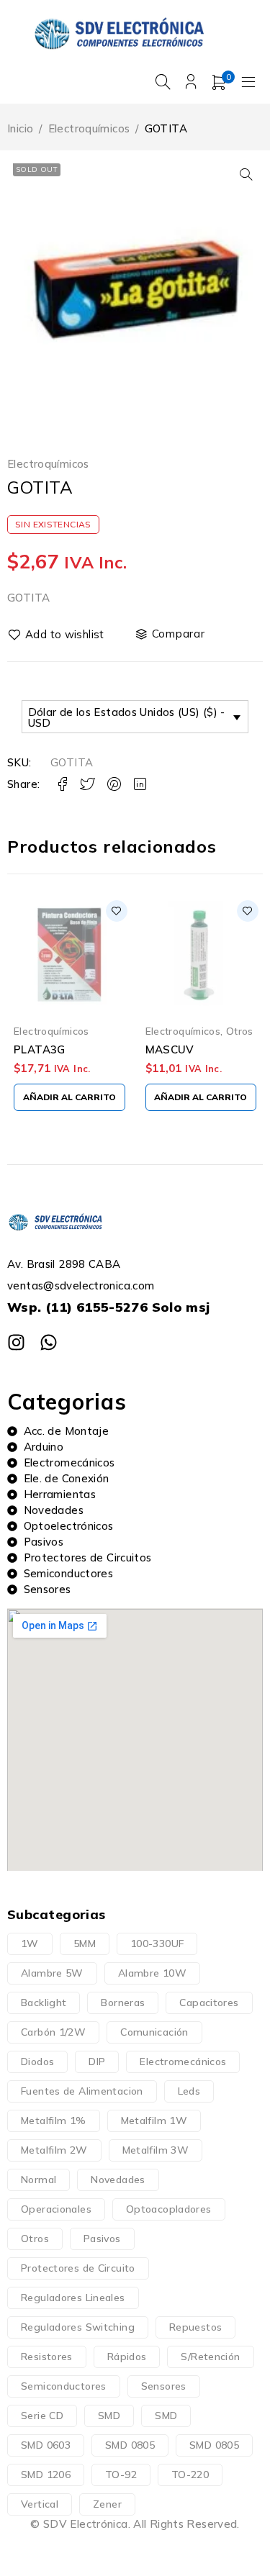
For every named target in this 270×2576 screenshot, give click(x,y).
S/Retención (210, 2357)
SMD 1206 (46, 2475)
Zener (107, 2504)
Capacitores (209, 2003)
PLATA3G (40, 1049)
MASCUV (170, 1049)
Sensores (164, 2386)
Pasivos (102, 2239)
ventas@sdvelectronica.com (81, 1285)
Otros (240, 1031)
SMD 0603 (46, 2445)
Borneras (123, 2003)
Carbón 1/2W (53, 2032)
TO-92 (121, 2475)
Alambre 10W (152, 1973)
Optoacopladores (169, 2209)
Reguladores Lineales (73, 2298)
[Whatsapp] (49, 1342)
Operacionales (56, 2209)
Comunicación (154, 2032)
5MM (85, 1944)
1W (30, 1944)
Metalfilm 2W (54, 2150)
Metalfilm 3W (156, 2150)
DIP (97, 2062)
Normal (39, 2180)
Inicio (20, 128)
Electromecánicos (183, 2062)
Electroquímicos (89, 128)
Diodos (37, 2062)
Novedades (118, 2180)
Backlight (44, 2003)
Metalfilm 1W (154, 2121)
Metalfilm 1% (54, 2121)
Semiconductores (64, 2386)
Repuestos (195, 2327)
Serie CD (42, 2416)
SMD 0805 (130, 2445)
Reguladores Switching (78, 2327)
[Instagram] (16, 1342)
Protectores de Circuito (78, 2268)
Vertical (40, 2504)
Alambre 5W (52, 1973)
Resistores (47, 2357)
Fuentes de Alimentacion (82, 2091)
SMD (109, 2416)
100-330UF (157, 1944)
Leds (189, 2091)
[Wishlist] (57, 635)
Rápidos (127, 2357)
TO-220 (190, 2475)
